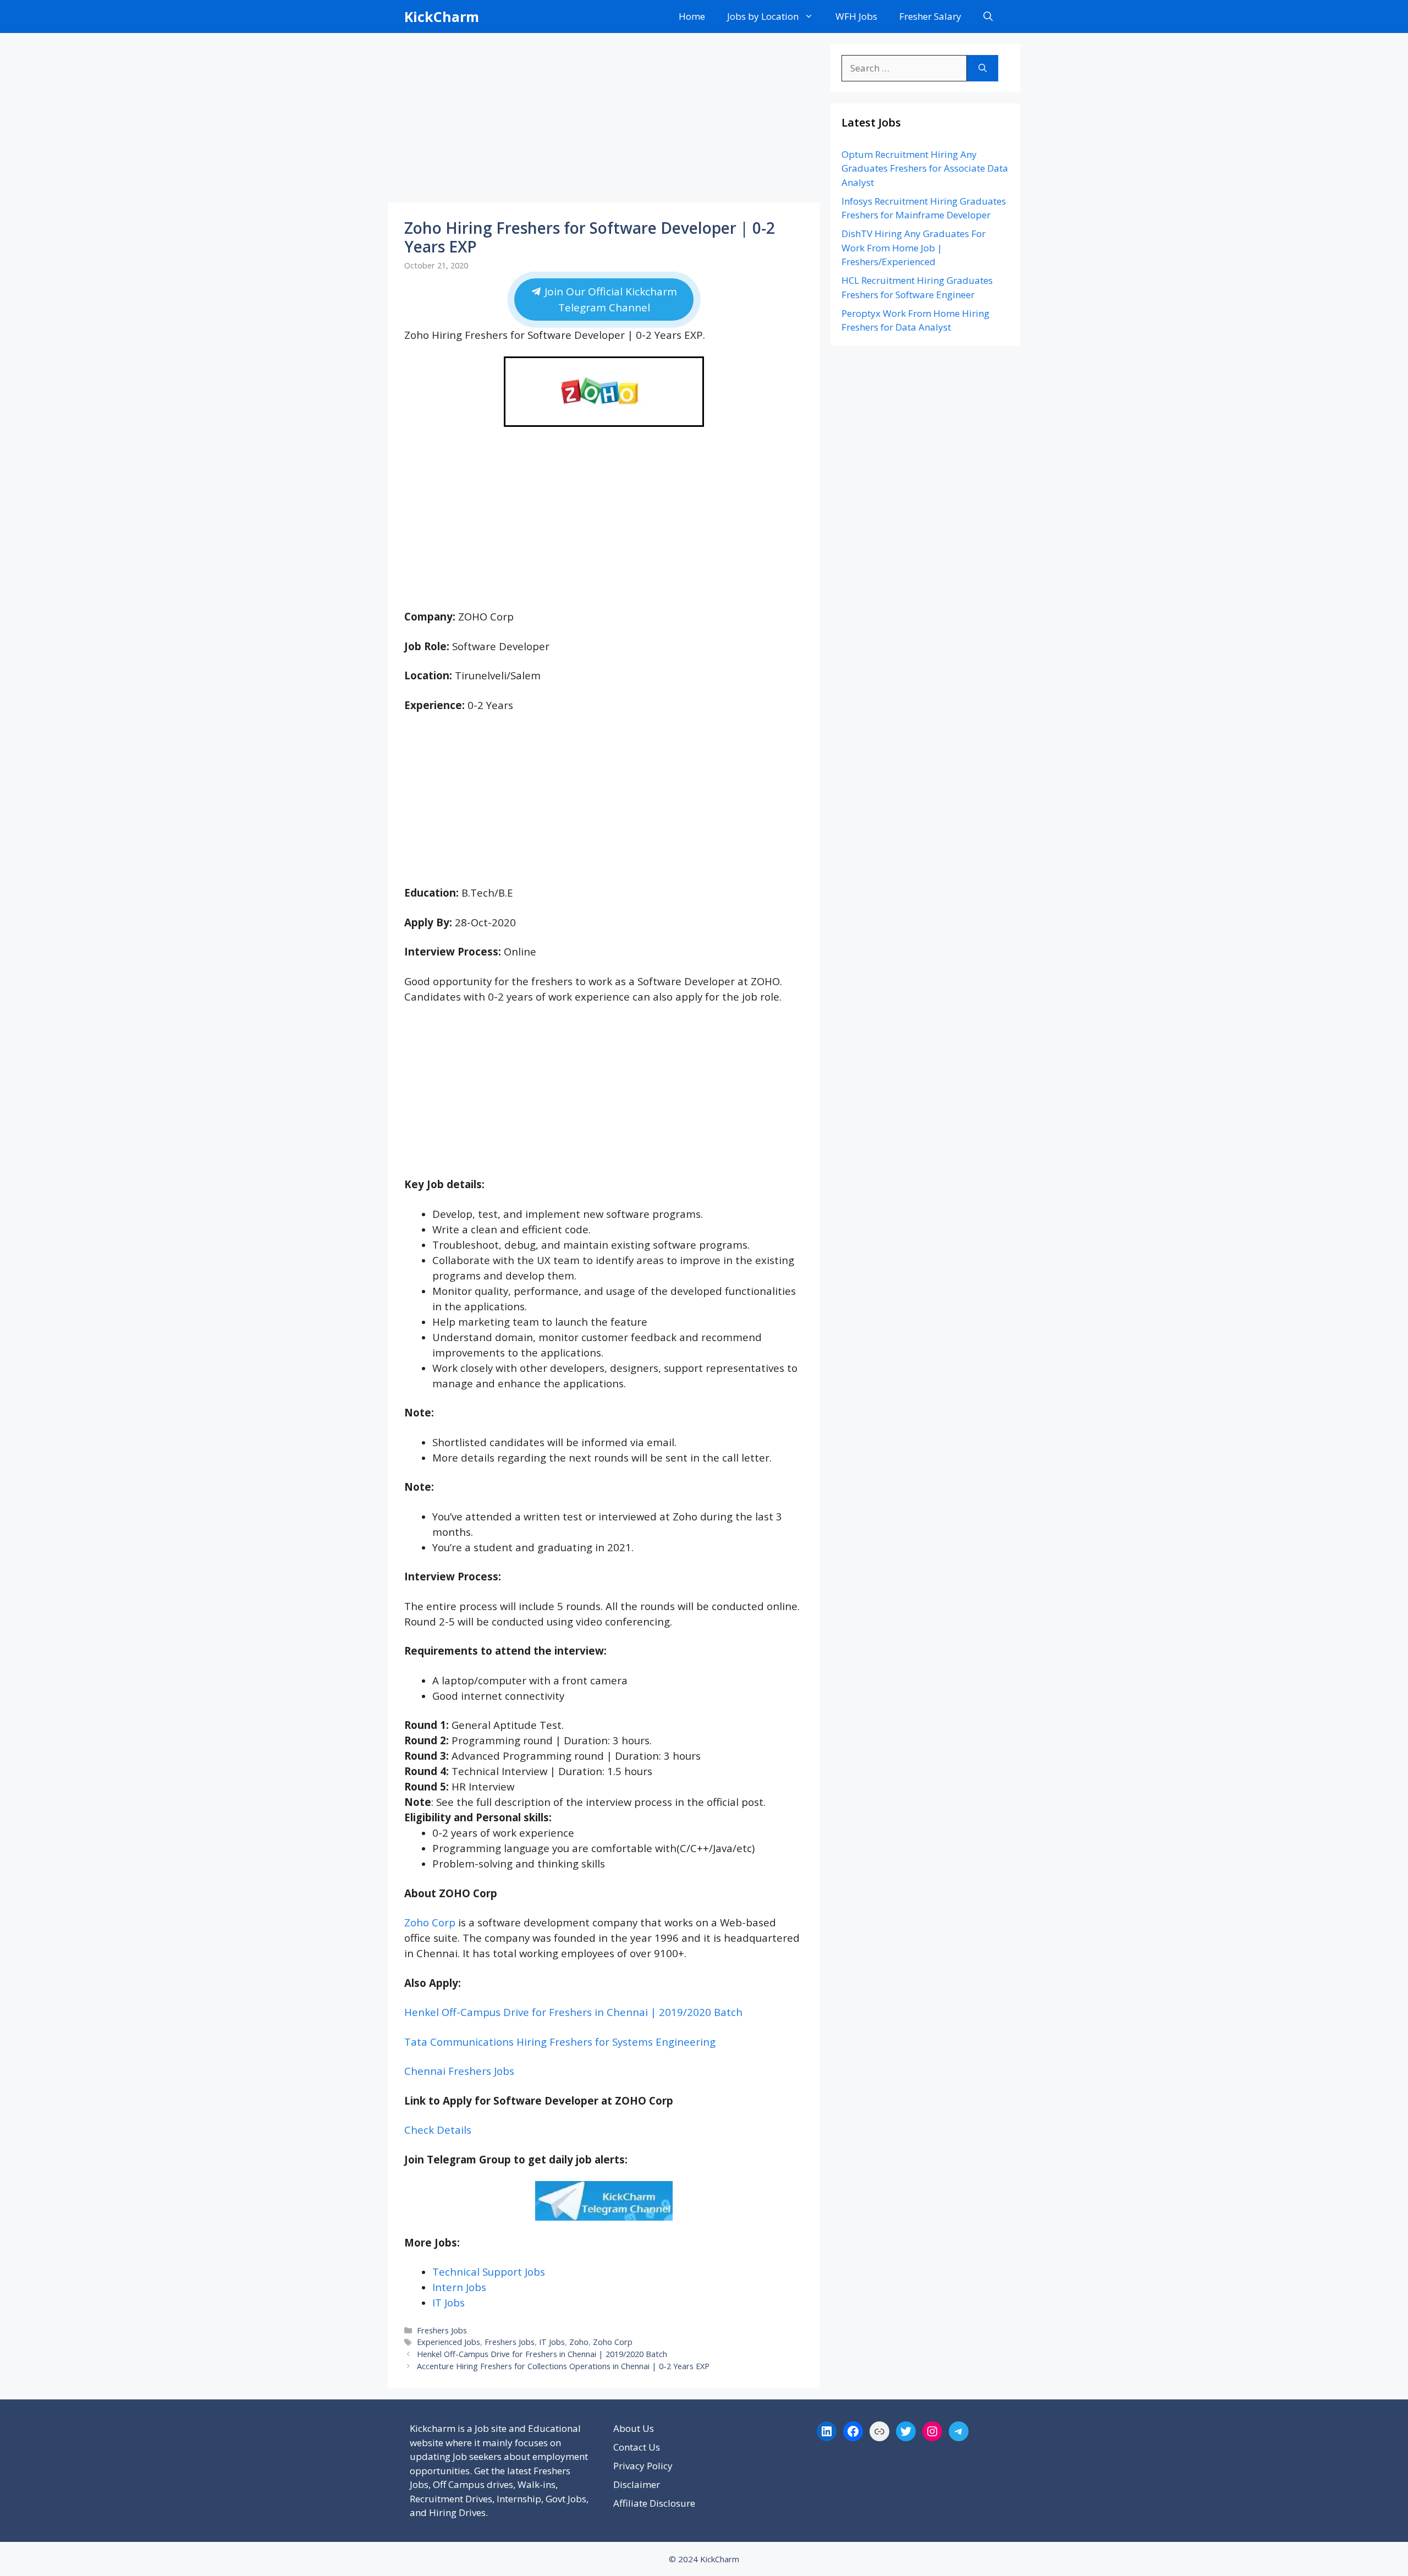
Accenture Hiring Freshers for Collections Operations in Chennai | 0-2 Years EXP (563, 2366)
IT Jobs (449, 2302)
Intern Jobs (459, 2287)
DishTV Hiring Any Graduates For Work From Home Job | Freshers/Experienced (914, 248)
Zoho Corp (430, 1922)
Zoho (579, 2342)
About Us (634, 2428)
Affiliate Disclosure (654, 2503)
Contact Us (637, 2447)
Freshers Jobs (442, 2330)
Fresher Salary (930, 16)
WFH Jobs (856, 16)
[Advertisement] (604, 121)
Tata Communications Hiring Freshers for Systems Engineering (560, 2042)
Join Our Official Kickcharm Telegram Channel (609, 300)
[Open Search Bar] (988, 17)
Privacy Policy (643, 2466)
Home (692, 16)
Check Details (438, 2130)
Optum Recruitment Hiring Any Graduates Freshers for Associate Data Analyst (925, 168)
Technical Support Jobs (489, 2272)
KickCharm (442, 17)
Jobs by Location (763, 16)
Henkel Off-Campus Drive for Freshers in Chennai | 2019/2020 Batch (573, 2012)
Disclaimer (637, 2484)
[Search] (983, 68)
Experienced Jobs (449, 2342)
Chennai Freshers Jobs (459, 2071)
